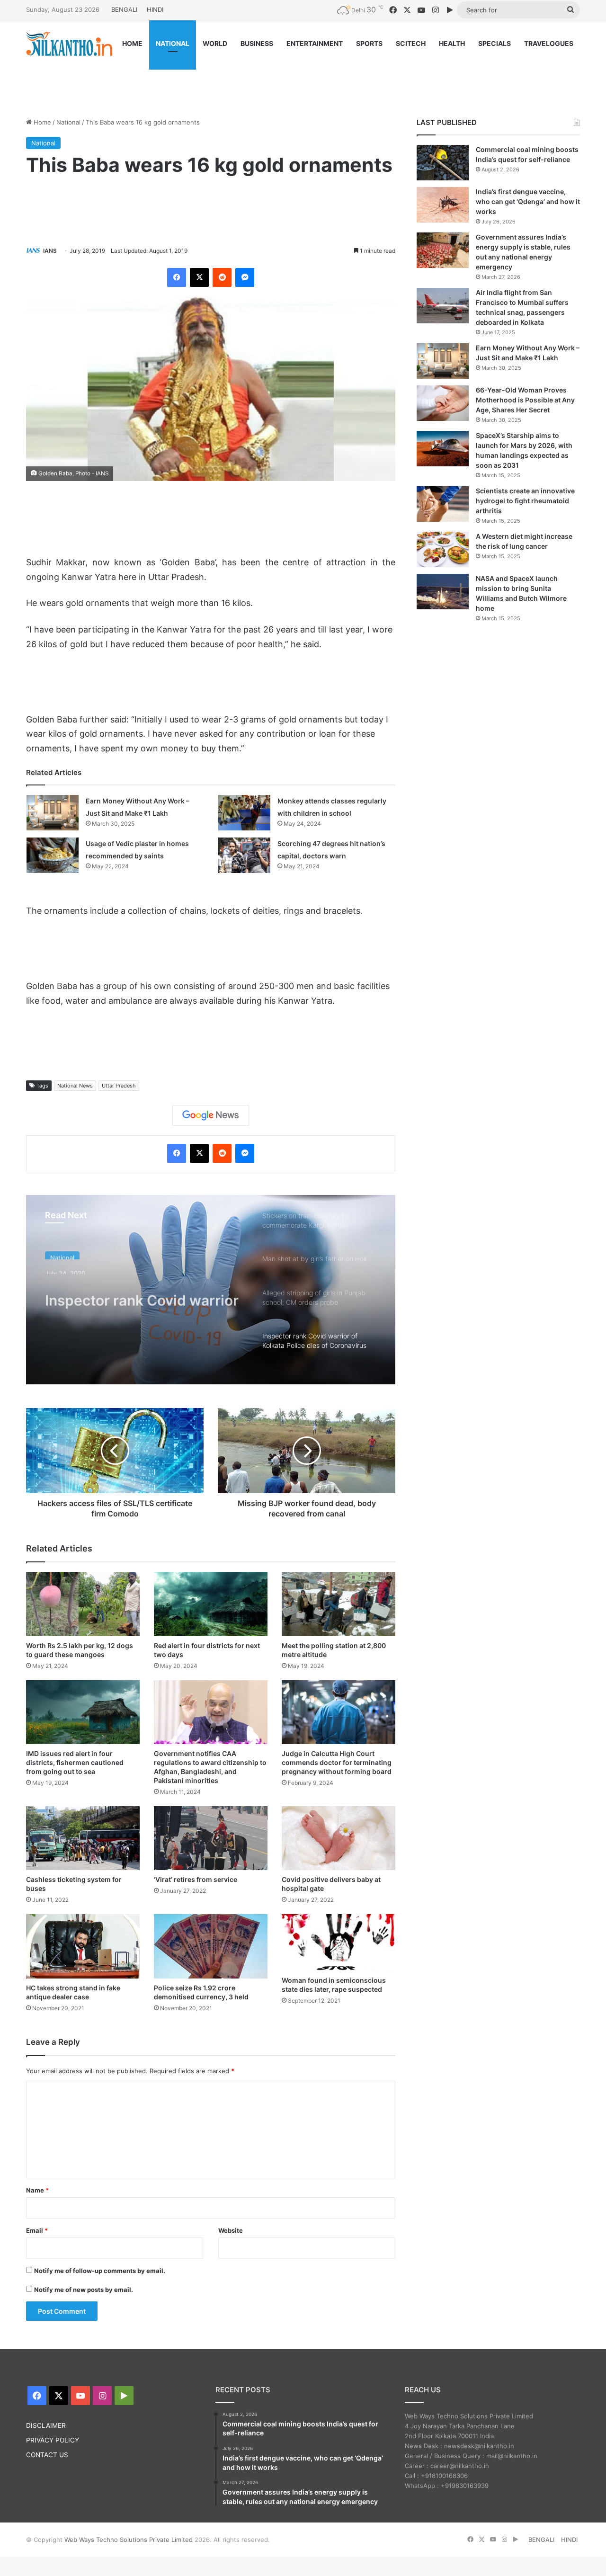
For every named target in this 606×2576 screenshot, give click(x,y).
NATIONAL (173, 43)
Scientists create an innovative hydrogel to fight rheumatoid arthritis (525, 501)
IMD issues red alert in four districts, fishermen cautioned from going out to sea (75, 1762)
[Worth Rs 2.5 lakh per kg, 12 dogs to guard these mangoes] (83, 1604)
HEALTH (452, 43)
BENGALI (124, 9)
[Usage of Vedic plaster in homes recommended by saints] (53, 855)
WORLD (215, 43)
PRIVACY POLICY (53, 2440)
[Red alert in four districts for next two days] (211, 1604)
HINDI (155, 9)
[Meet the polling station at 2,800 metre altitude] (339, 1604)
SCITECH (411, 43)
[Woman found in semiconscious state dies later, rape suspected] (339, 1943)
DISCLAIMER (46, 2425)
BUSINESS (257, 43)
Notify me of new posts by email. (84, 2290)
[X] (199, 277)
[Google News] (211, 1115)
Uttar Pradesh (119, 1086)
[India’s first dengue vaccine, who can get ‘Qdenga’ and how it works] (443, 205)
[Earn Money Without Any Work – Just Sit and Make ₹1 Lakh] (53, 813)
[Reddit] (222, 277)
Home (41, 122)
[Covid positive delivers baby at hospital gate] (339, 1838)
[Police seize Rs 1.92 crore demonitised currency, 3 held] (211, 1946)
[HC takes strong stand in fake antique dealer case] (83, 1946)
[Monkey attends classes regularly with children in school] (244, 813)
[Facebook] (177, 277)
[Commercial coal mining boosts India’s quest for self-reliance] (443, 163)
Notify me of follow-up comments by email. (100, 2271)
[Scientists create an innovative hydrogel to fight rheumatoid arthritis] (443, 504)
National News (75, 1086)
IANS (50, 251)
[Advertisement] (303, 79)
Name (37, 2190)
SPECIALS (495, 43)
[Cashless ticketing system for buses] (83, 1838)
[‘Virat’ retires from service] (211, 1838)
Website (231, 2230)
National (68, 122)
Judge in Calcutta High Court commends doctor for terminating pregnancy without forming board (337, 1762)
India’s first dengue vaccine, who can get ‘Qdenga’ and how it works (528, 201)
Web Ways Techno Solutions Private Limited (129, 2540)
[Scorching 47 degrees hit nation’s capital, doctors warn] (244, 855)
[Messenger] (245, 277)
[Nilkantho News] (69, 44)
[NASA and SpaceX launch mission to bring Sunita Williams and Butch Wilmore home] (443, 592)
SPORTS (369, 43)
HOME (132, 43)
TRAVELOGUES (549, 43)
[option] (211, 1290)
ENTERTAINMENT (315, 43)
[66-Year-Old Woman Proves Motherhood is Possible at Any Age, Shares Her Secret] (443, 403)
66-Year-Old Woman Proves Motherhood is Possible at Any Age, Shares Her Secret (525, 400)
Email (37, 2230)
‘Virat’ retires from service (196, 1879)
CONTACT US (47, 2455)
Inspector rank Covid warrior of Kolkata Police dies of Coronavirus (142, 1293)
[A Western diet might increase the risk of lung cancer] (443, 549)
